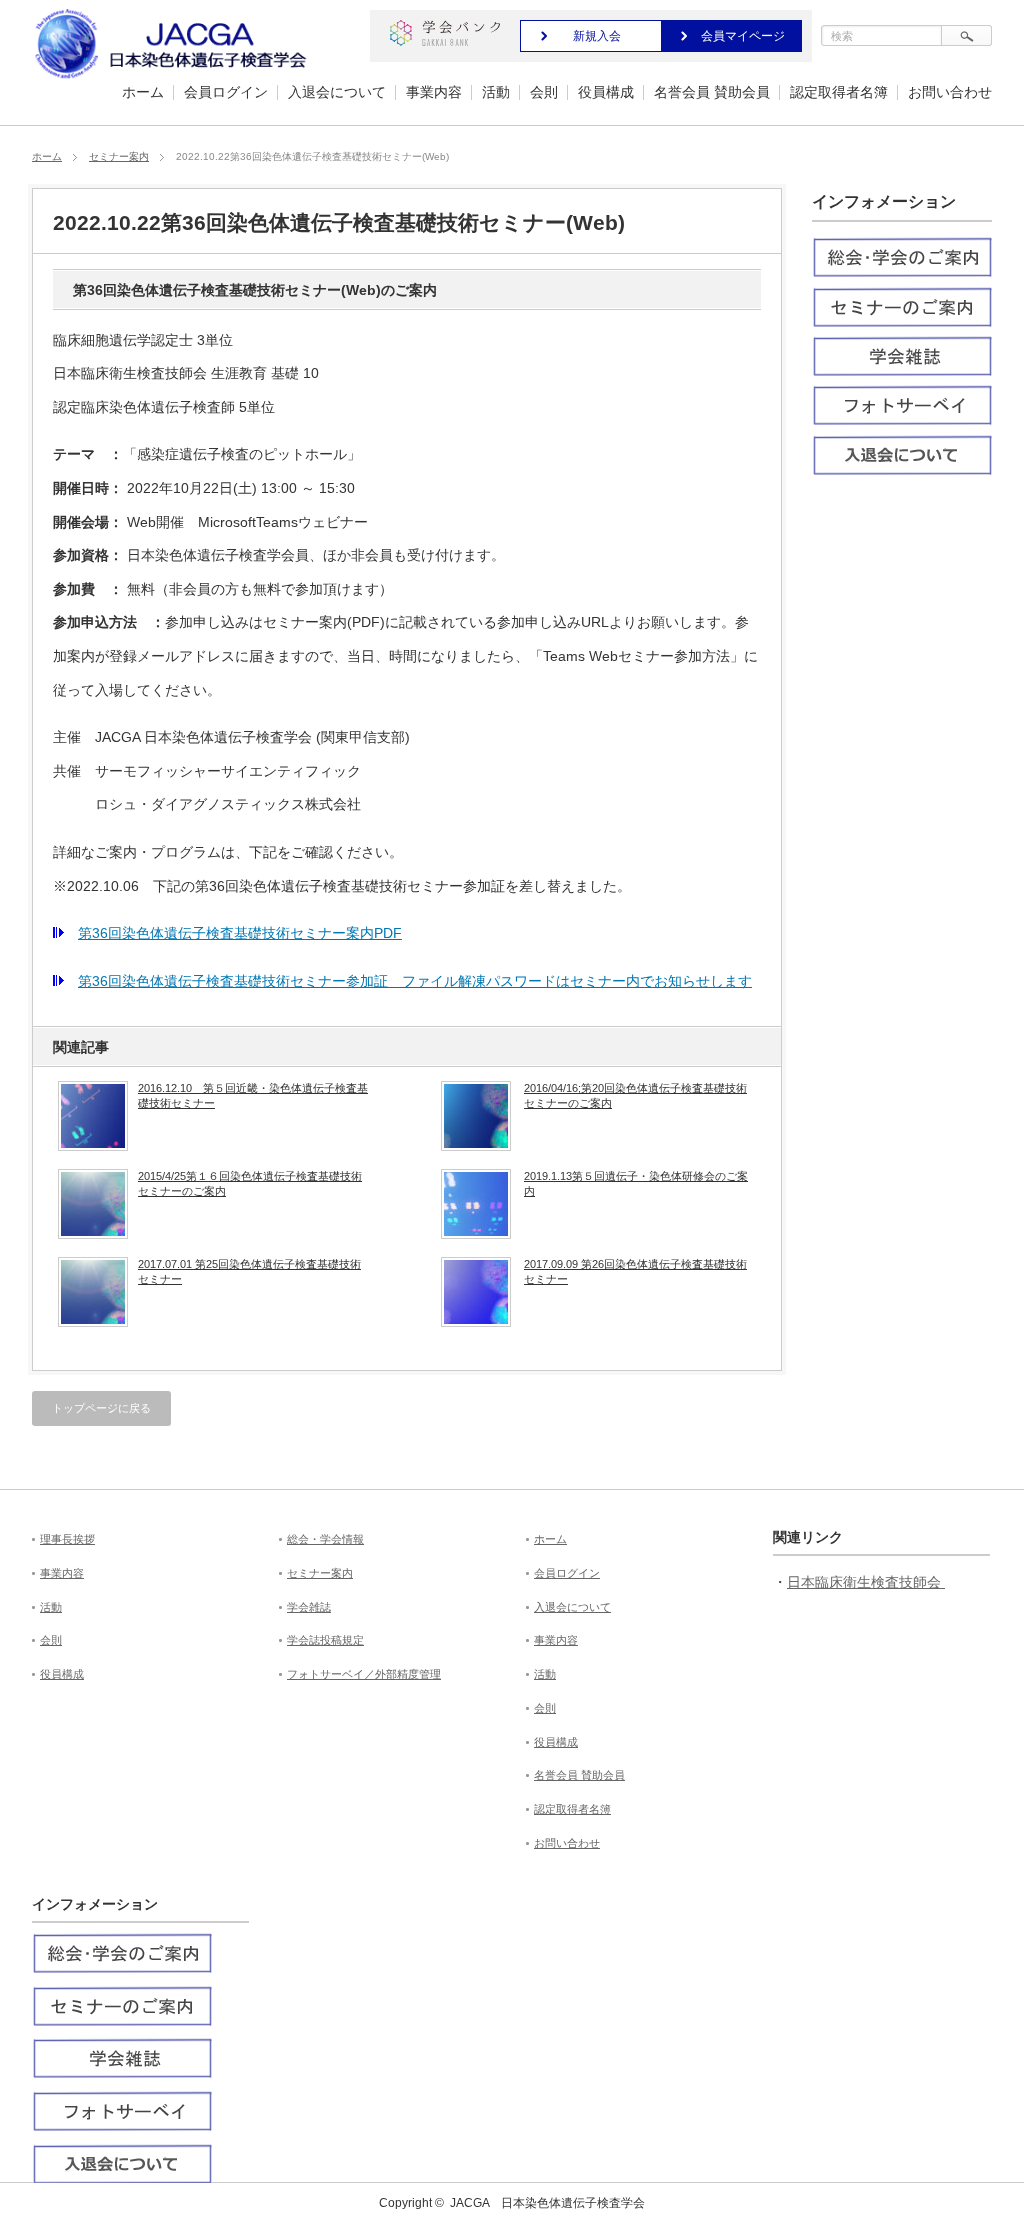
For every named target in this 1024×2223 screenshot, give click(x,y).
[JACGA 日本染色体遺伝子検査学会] (174, 78)
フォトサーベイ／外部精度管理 (364, 1674)
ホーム (143, 92)
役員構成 (606, 92)
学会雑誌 (309, 1607)
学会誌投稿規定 (325, 1640)
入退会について (337, 92)
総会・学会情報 (325, 1539)
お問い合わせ (950, 92)
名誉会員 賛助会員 (712, 92)
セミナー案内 (119, 156)
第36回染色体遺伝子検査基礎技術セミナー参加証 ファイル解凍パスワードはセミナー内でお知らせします (415, 981)
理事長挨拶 (67, 1539)
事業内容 (434, 92)
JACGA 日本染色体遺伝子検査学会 (547, 2203)
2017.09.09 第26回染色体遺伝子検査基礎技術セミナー (635, 1271)
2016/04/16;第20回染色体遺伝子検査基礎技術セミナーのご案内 (635, 1095)
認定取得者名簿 (839, 92)
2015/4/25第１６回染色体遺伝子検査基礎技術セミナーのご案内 (250, 1183)
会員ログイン (226, 92)
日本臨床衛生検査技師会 (866, 1582)
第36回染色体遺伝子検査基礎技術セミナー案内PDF (240, 933)
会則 (544, 92)
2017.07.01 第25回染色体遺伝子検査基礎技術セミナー (249, 1271)
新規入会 (597, 36)
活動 (496, 92)
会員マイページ (743, 36)
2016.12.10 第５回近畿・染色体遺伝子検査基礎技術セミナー (253, 1095)
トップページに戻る (101, 1408)
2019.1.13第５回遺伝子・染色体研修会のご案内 (636, 1183)
